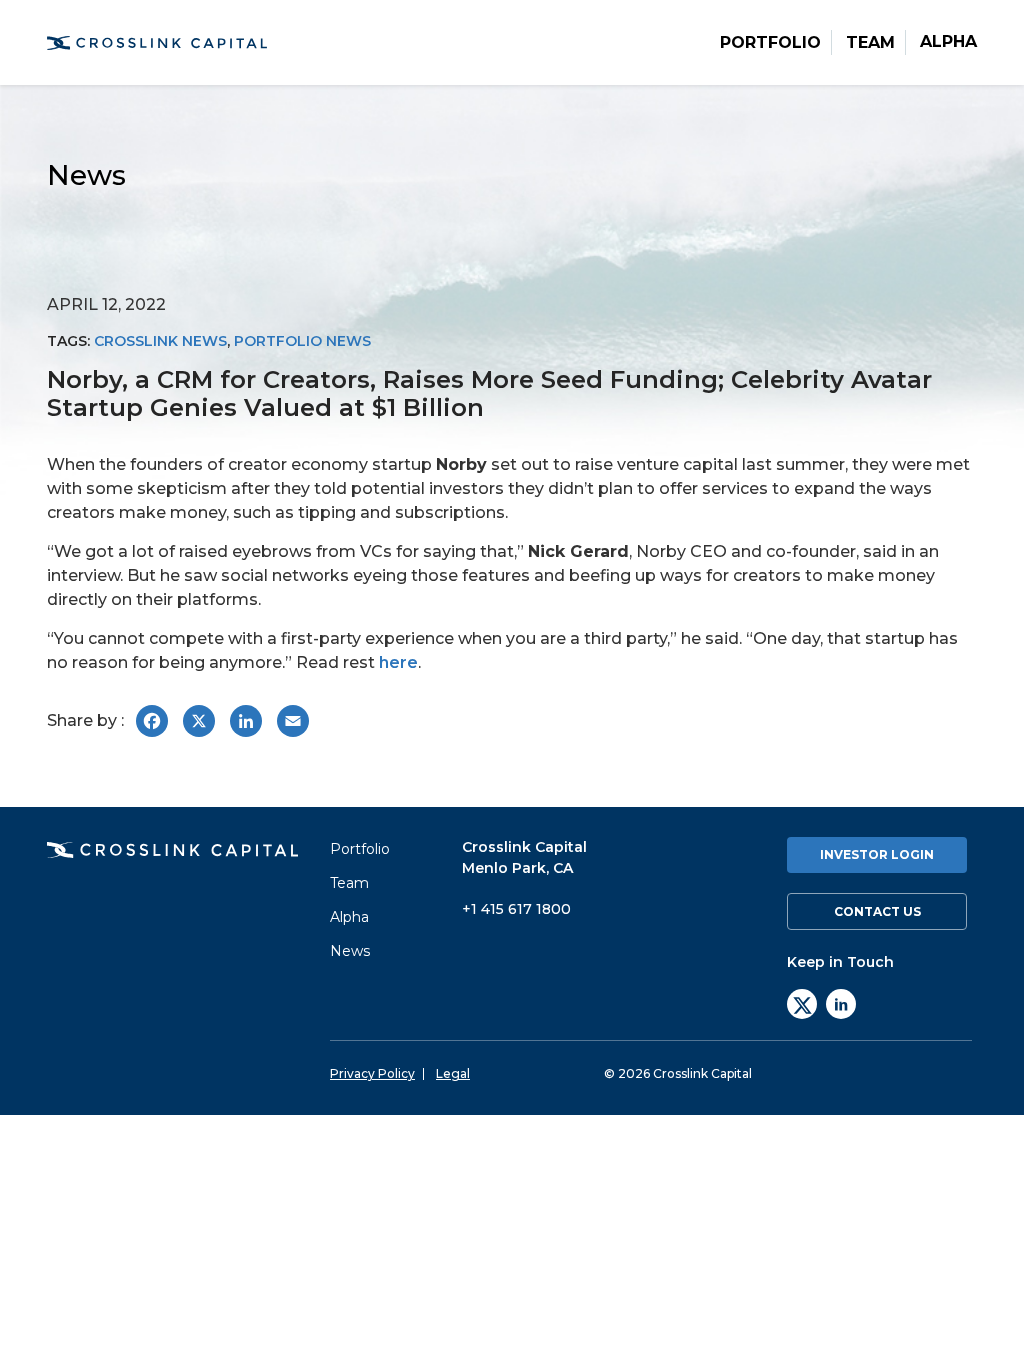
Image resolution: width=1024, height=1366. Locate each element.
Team (870, 43)
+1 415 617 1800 (516, 909)
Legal (453, 1074)
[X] (802, 1004)
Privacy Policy (372, 1074)
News (350, 951)
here (398, 662)
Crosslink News (160, 341)
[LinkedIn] (841, 1004)
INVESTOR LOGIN (877, 854)
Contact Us (877, 911)
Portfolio (770, 43)
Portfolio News (302, 341)
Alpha (948, 42)
